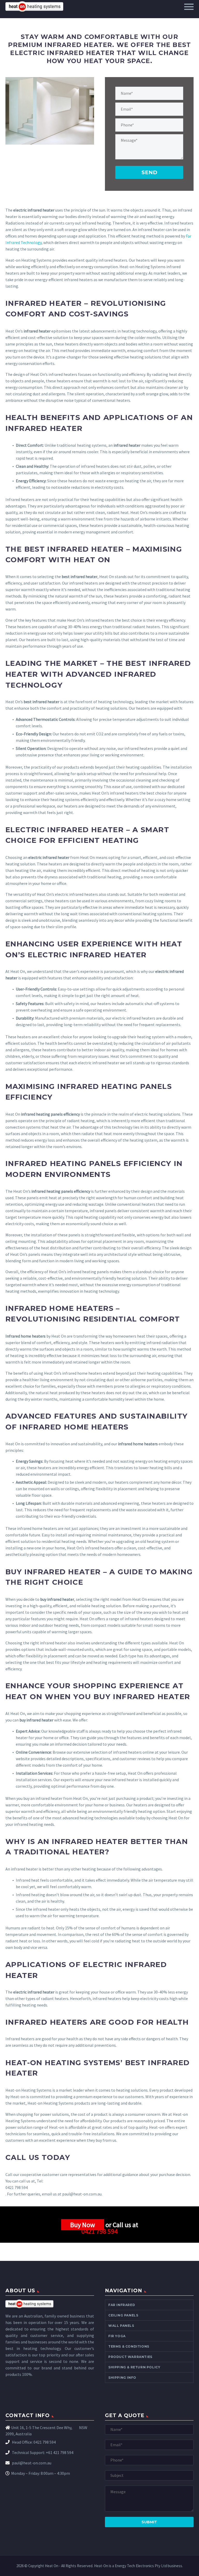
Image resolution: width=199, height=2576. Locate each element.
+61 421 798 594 (60, 2452)
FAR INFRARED (122, 2305)
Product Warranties (130, 2357)
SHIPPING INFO (122, 2378)
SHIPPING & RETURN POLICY (134, 2367)
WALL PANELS (121, 2326)
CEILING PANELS (123, 2315)
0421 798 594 (99, 2231)
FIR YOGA (117, 2336)
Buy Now (83, 2225)
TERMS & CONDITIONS (129, 2346)
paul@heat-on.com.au (31, 2463)
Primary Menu (189, 7)
